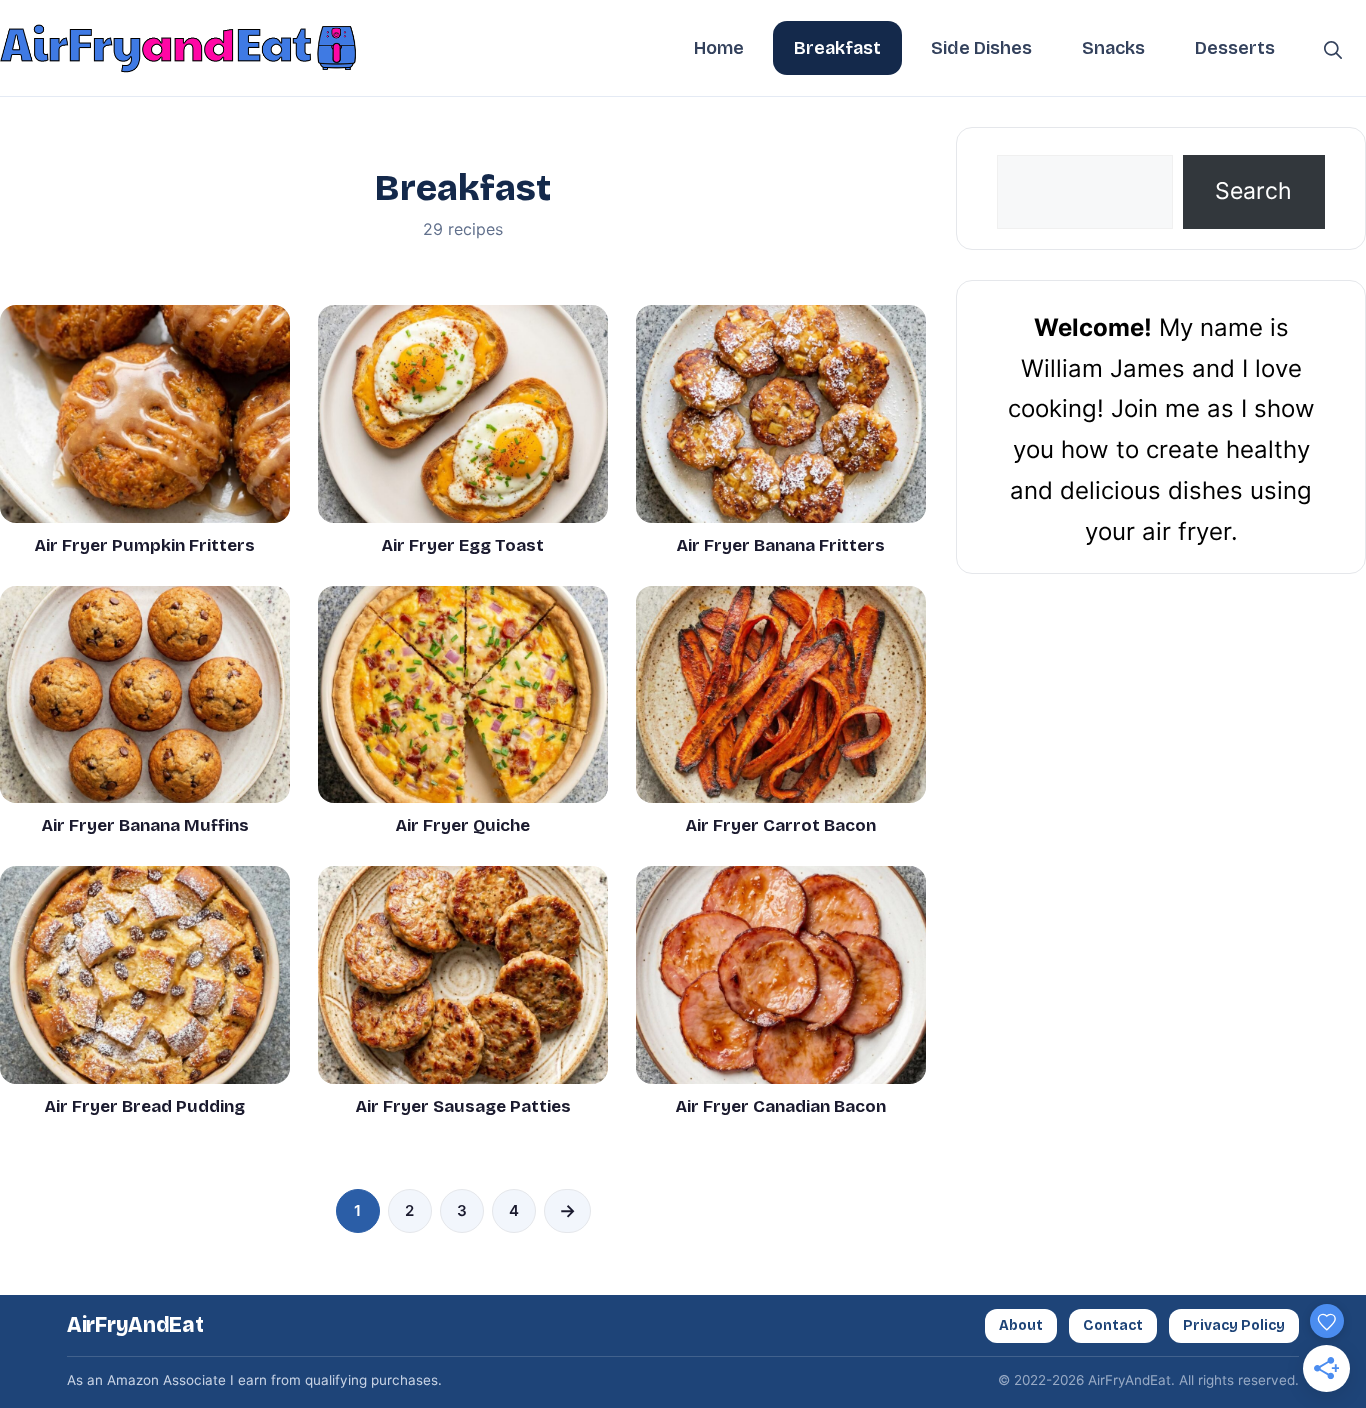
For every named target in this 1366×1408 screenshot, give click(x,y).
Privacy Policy (1234, 1325)
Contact (1113, 1325)
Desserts (1235, 48)
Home (719, 48)
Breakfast (837, 48)
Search (1253, 191)
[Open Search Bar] (1333, 48)
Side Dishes (981, 48)
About (1021, 1325)
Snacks (1113, 48)
